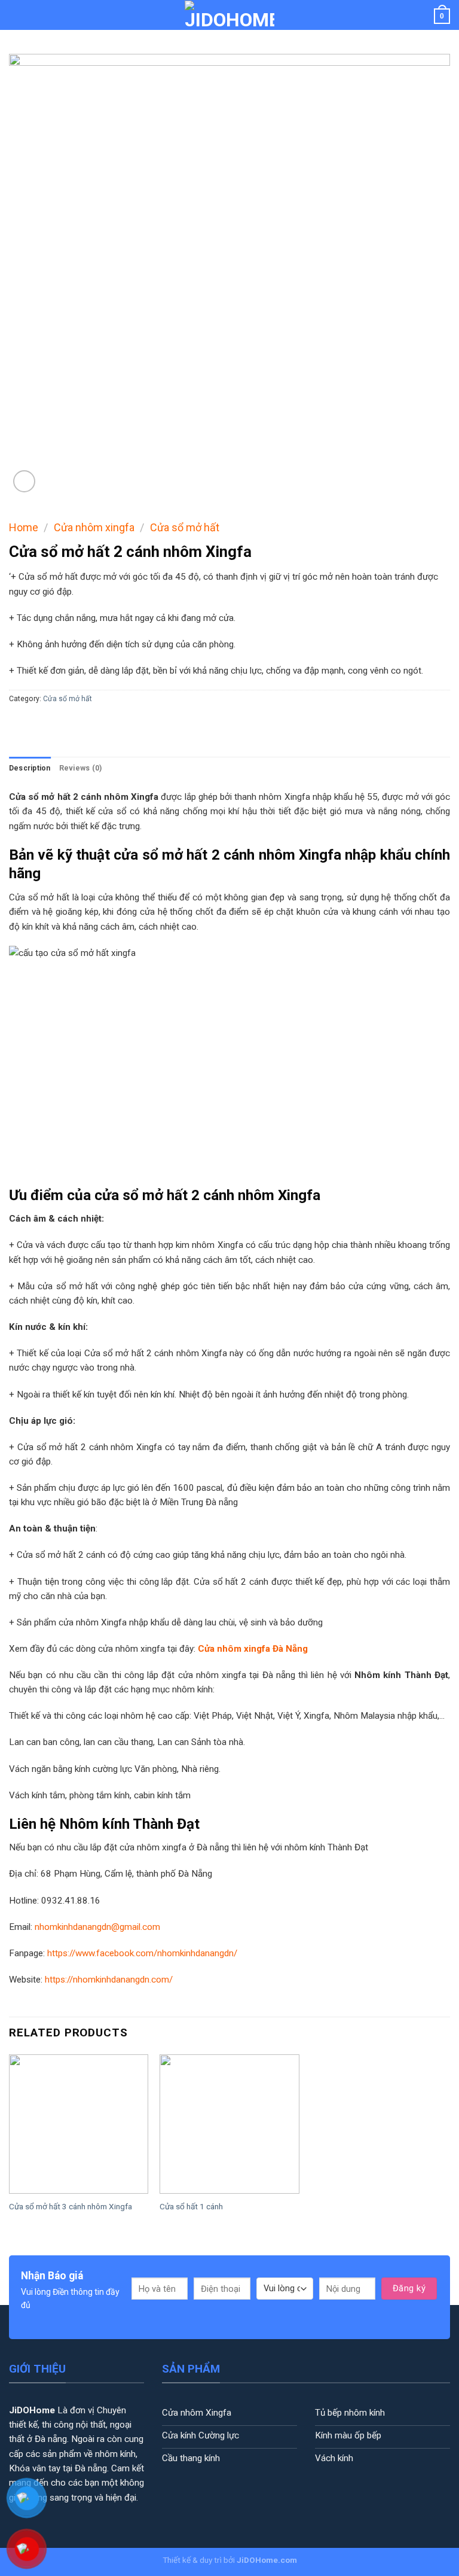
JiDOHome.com (267, 2560)
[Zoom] (24, 481)
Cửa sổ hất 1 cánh (191, 2206)
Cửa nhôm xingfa (94, 527)
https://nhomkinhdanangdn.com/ (109, 1980)
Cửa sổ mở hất (185, 527)
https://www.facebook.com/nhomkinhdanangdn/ (142, 1953)
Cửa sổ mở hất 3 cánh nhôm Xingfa (71, 2206)
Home (24, 527)
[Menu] (16, 15)
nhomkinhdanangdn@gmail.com (97, 1927)
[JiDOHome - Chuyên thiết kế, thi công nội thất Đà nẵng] (229, 15)
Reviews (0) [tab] (81, 768)
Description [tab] (30, 768)
